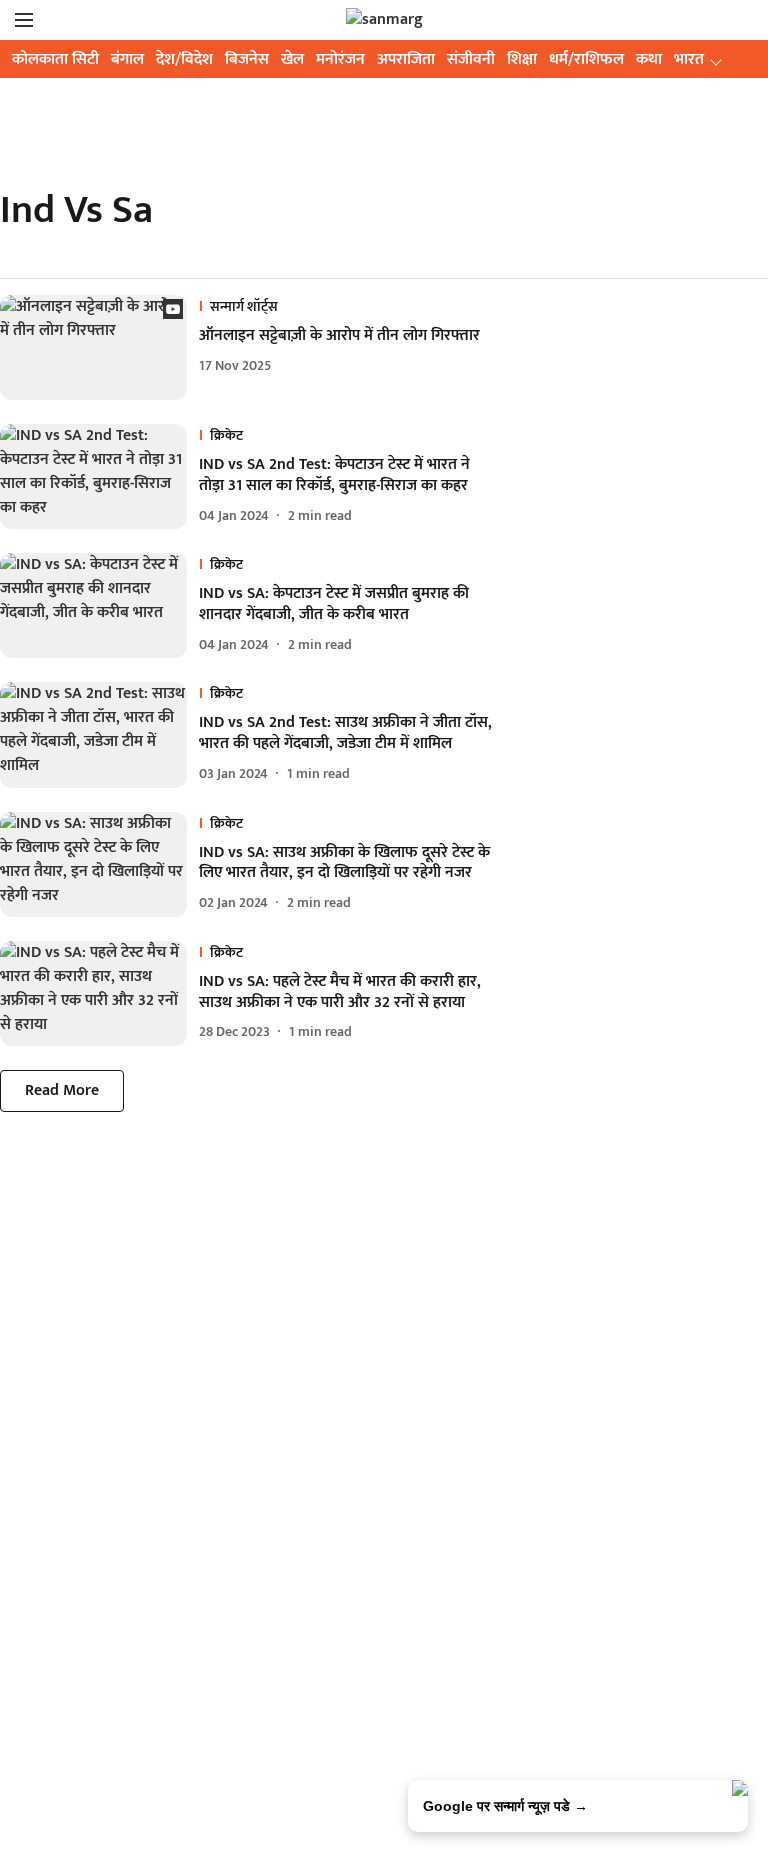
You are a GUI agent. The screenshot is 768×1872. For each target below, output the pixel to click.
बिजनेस (247, 59)
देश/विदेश (184, 59)
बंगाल (127, 59)
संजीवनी (471, 59)
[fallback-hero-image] (99, 347)
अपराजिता (406, 59)
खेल (292, 59)
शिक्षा (522, 59)
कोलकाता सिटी (55, 59)
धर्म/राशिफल (586, 59)
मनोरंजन (340, 59)
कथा (649, 59)
